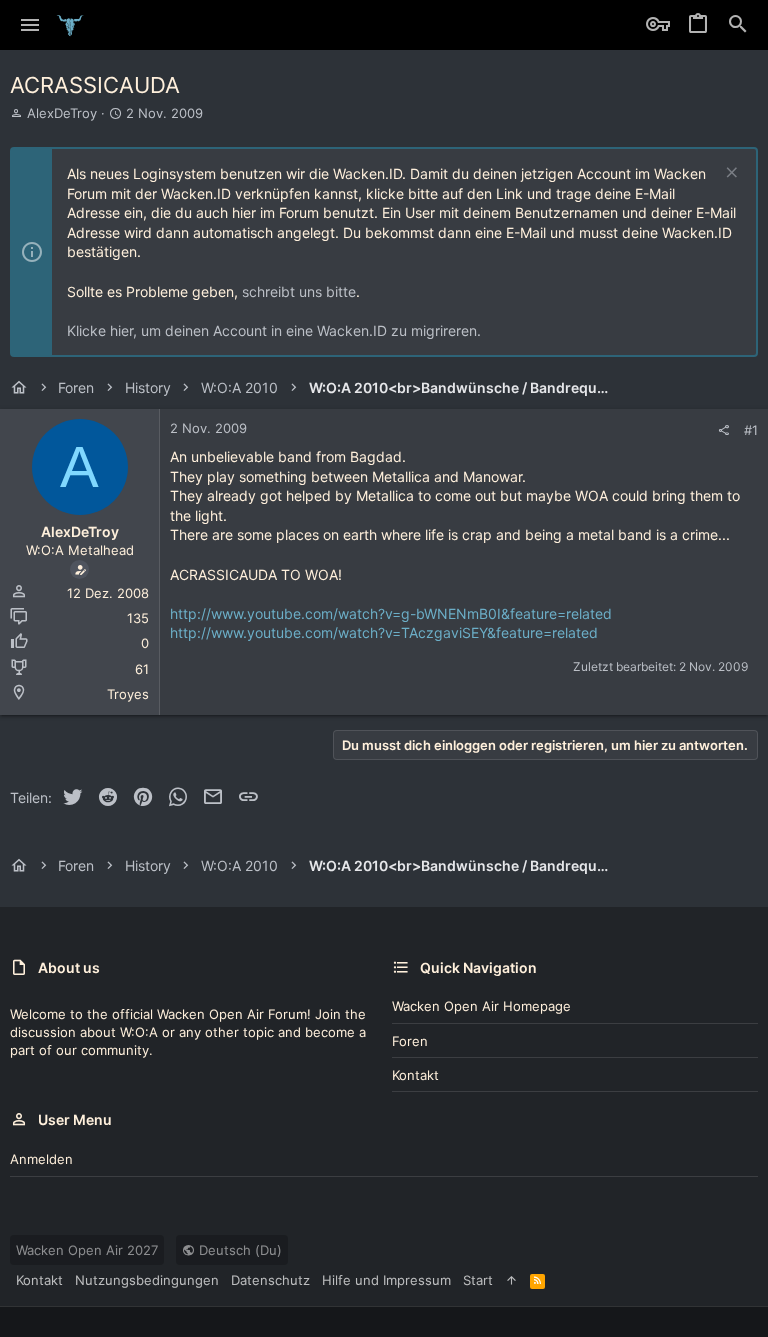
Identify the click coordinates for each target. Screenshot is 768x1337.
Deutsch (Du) (238, 1250)
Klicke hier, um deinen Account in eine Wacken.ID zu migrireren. (274, 330)
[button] (30, 25)
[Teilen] (723, 430)
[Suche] (738, 25)
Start (478, 1280)
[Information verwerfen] (729, 174)
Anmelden (41, 1159)
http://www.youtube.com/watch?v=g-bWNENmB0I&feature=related (391, 613)
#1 (751, 430)
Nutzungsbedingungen (147, 1280)
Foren (410, 1041)
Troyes (128, 694)
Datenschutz (270, 1280)
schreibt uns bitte (299, 291)
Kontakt (415, 1075)
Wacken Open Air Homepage (481, 1006)
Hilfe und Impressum (386, 1280)
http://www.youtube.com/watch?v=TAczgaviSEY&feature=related (384, 632)
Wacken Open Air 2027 (87, 1250)
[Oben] (511, 1280)
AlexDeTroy (62, 113)
